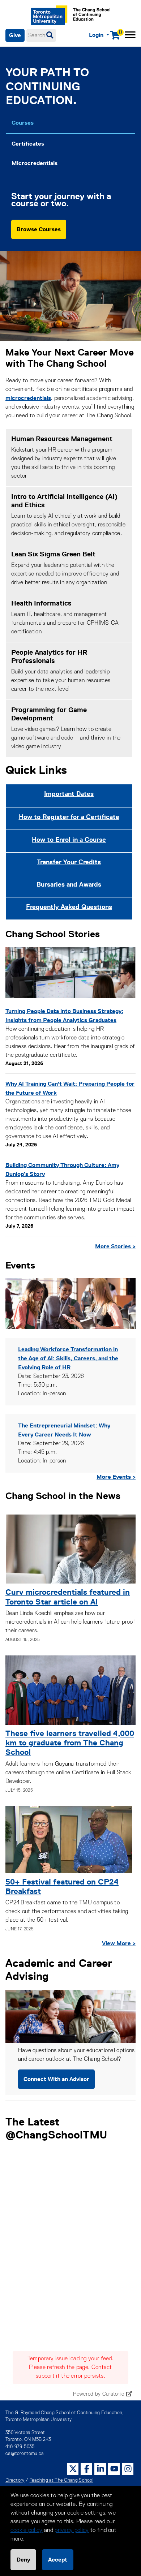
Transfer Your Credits (69, 862)
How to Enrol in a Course (69, 840)
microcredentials (28, 398)
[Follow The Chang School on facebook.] (87, 2469)
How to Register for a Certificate (69, 817)
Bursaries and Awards (69, 884)
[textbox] (41, 35)
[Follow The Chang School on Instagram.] (128, 2469)
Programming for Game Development (49, 714)
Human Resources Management (62, 439)
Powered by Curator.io (99, 2394)
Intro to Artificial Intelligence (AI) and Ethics (65, 501)
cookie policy (27, 2530)
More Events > (116, 1477)
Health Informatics (41, 603)
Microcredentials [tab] (35, 163)
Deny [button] (23, 2560)
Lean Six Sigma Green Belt (53, 554)
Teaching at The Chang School (61, 2480)
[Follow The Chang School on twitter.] (73, 2469)
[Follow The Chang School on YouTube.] (114, 2469)
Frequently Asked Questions (69, 907)
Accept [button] (58, 2560)
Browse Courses (39, 229)
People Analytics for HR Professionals (49, 656)
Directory (15, 2480)
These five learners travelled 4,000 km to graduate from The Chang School (70, 1743)
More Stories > (115, 1246)
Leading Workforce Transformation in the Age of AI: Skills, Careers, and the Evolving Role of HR (68, 1358)
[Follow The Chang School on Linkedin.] (101, 2469)
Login (97, 35)
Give (15, 35)
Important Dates (69, 794)
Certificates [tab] (28, 144)
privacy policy (72, 2530)
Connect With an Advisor (56, 2079)
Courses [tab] (23, 123)
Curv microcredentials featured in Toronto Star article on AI (68, 1597)
